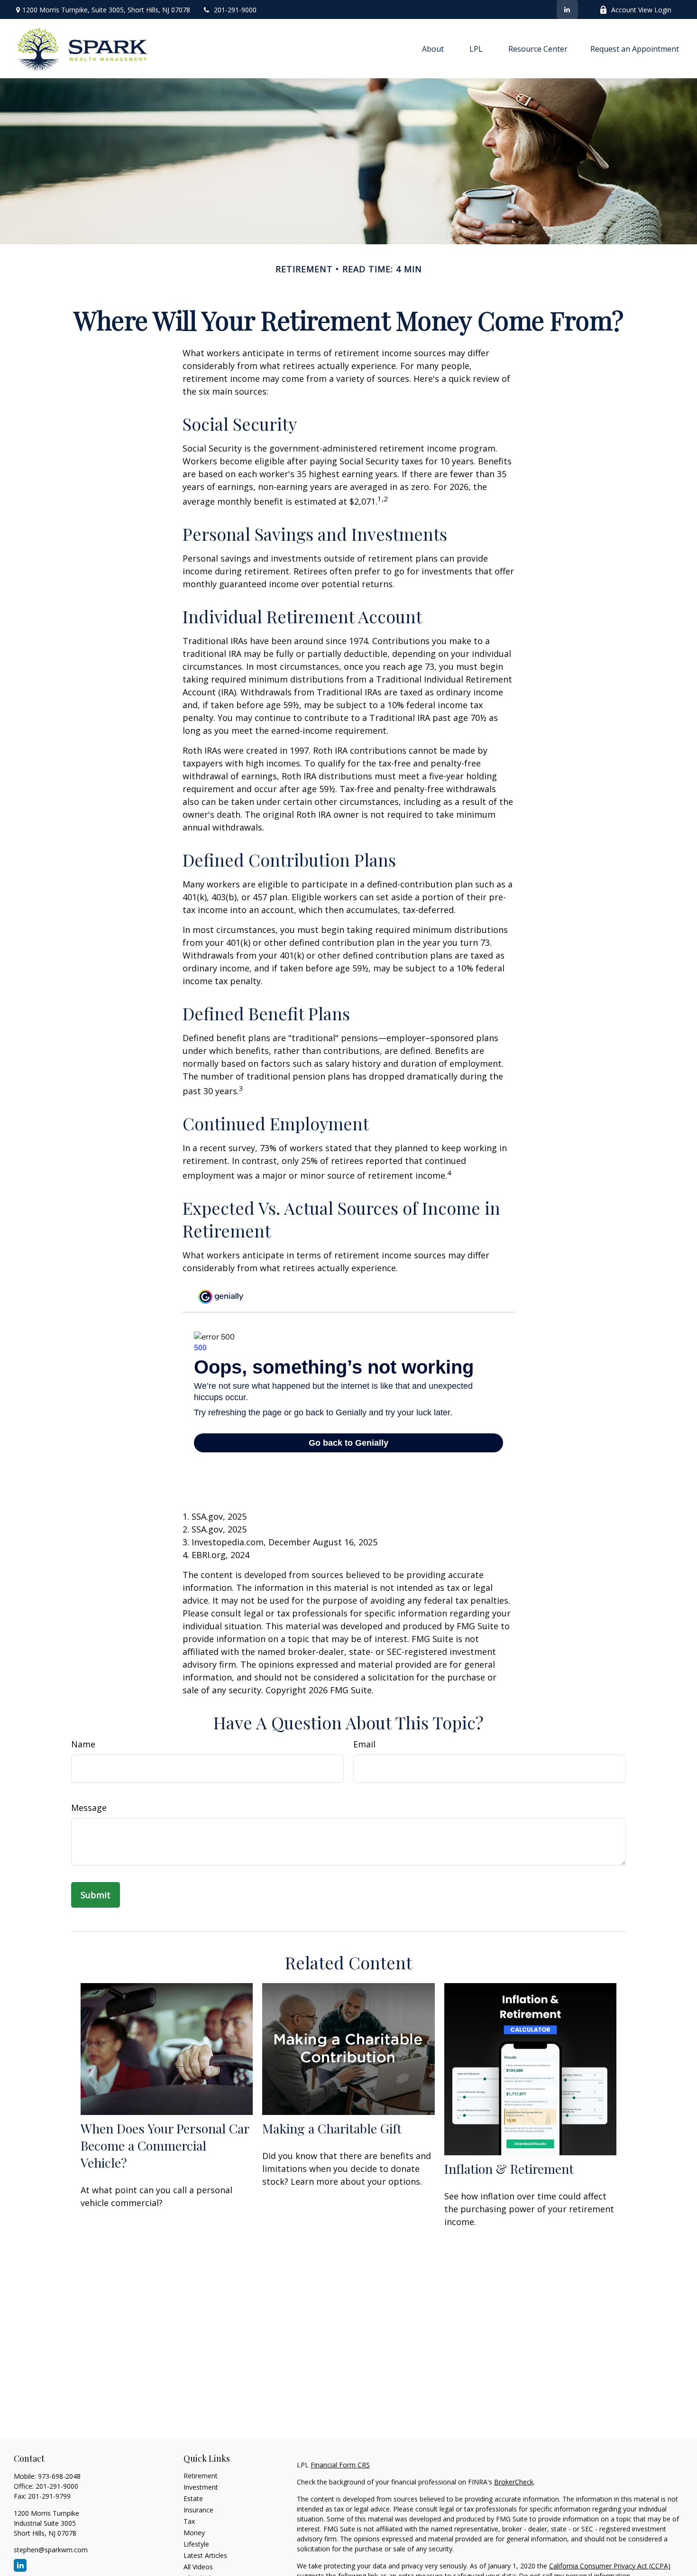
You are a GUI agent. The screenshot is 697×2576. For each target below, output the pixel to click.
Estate (193, 2498)
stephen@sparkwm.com (51, 2550)
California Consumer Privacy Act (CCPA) (610, 2566)
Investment (201, 2487)
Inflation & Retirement (509, 2169)
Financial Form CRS (340, 2465)
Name (83, 1744)
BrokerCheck (514, 2482)
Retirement (201, 2476)
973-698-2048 (59, 2476)
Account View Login (641, 10)
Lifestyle (196, 2544)
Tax (189, 2521)
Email (364, 1744)
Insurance (198, 2510)
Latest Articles (205, 2555)
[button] (433, 49)
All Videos (198, 2567)
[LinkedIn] (567, 9)
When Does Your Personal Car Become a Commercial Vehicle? (165, 2145)
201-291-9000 (235, 10)
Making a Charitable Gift (332, 2128)
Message (89, 1808)
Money (194, 2533)
